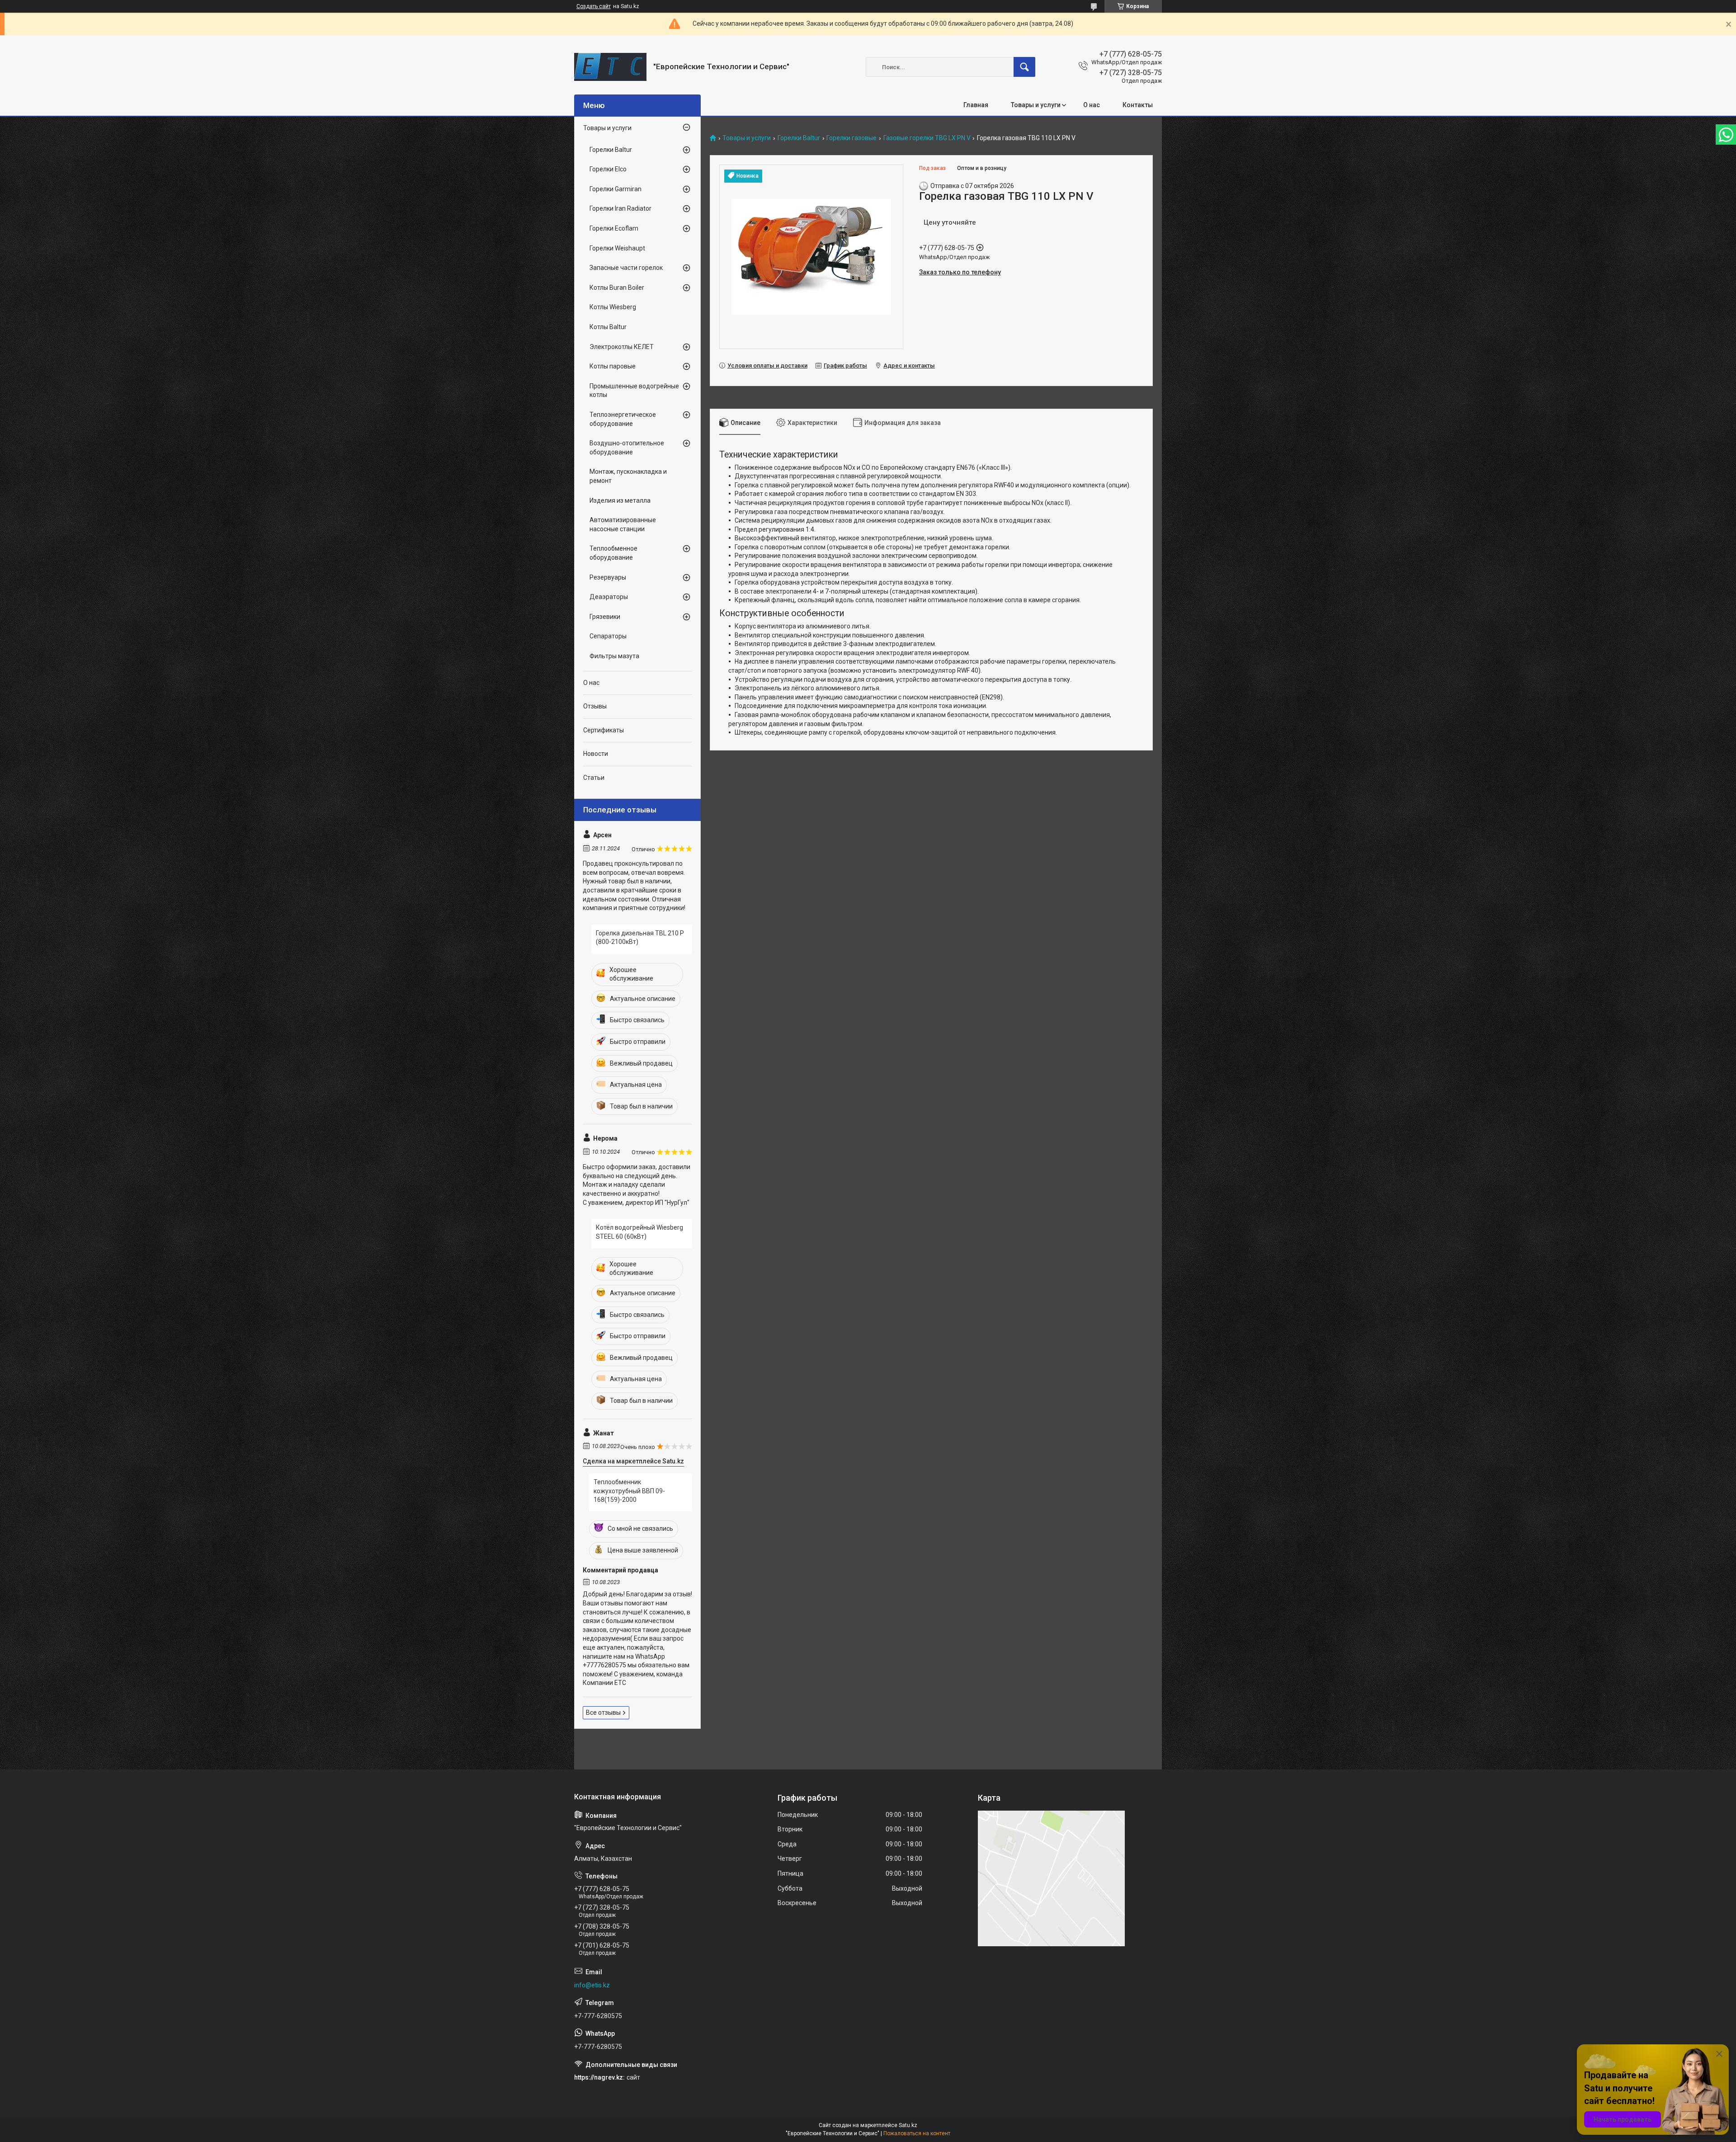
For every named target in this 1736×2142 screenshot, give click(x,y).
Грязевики (605, 617)
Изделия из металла (620, 500)
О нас (1092, 105)
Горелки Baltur (799, 138)
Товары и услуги (1036, 105)
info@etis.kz (592, 1985)
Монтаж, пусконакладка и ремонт (628, 476)
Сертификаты (604, 730)
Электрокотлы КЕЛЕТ (622, 347)
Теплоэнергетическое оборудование (623, 419)
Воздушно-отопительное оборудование (627, 448)
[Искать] (1024, 67)
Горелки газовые (851, 138)
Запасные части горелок (626, 268)
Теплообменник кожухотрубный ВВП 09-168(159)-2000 (629, 1491)
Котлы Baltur (608, 327)
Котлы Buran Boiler (617, 288)
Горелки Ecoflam (614, 228)
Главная (976, 105)
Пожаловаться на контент (917, 2133)
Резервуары (608, 577)
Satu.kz (908, 2125)
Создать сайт (594, 6)
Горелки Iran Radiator (620, 208)
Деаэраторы (609, 597)
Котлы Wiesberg (613, 307)
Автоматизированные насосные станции (623, 524)
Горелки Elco (608, 169)
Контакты (1138, 105)
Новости (596, 754)
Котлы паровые (613, 366)
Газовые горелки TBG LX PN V (927, 138)
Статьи (594, 778)
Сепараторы (608, 636)
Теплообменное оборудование (613, 553)
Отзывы (595, 706)
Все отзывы (603, 1713)
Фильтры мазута (614, 656)
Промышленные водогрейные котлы (634, 391)
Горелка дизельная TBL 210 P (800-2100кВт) (640, 938)
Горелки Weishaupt (617, 248)
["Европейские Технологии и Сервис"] (610, 67)
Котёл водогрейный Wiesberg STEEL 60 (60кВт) (639, 1232)
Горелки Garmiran (616, 189)
